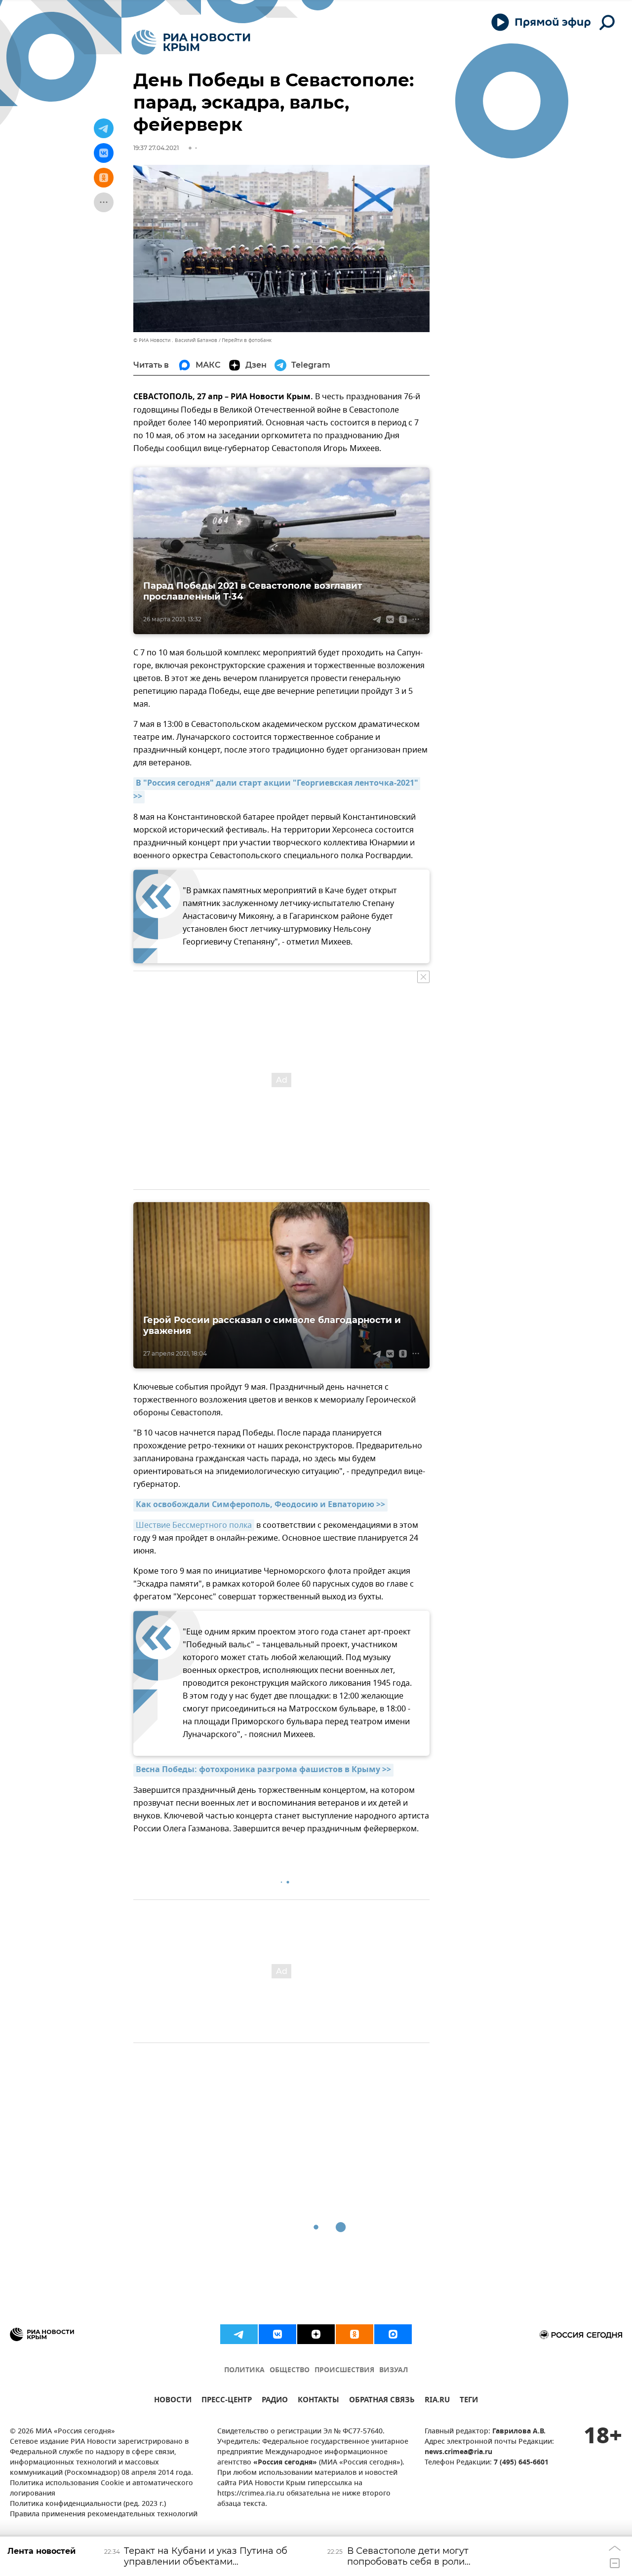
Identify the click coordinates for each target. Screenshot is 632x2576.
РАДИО (275, 2401)
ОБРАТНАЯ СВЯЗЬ (382, 2401)
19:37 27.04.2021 (156, 148)
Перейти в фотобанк (247, 340)
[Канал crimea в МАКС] (393, 2334)
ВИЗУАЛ (394, 2370)
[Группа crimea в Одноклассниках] (355, 2334)
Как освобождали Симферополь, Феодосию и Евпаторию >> (260, 1505)
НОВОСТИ (173, 2401)
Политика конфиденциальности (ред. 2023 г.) (88, 2504)
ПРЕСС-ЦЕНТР (227, 2401)
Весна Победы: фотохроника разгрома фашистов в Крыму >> (263, 1770)
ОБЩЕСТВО (290, 2370)
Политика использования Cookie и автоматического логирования (101, 2489)
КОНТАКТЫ (318, 2401)
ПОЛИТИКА (244, 2370)
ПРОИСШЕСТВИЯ (344, 2370)
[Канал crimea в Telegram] (239, 2334)
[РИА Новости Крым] (191, 42)
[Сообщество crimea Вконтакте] (277, 2334)
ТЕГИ (469, 2401)
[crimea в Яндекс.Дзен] (316, 2334)
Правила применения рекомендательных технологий (104, 2515)
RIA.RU (437, 2401)
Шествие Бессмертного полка (194, 1525)
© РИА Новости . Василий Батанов (175, 340)
